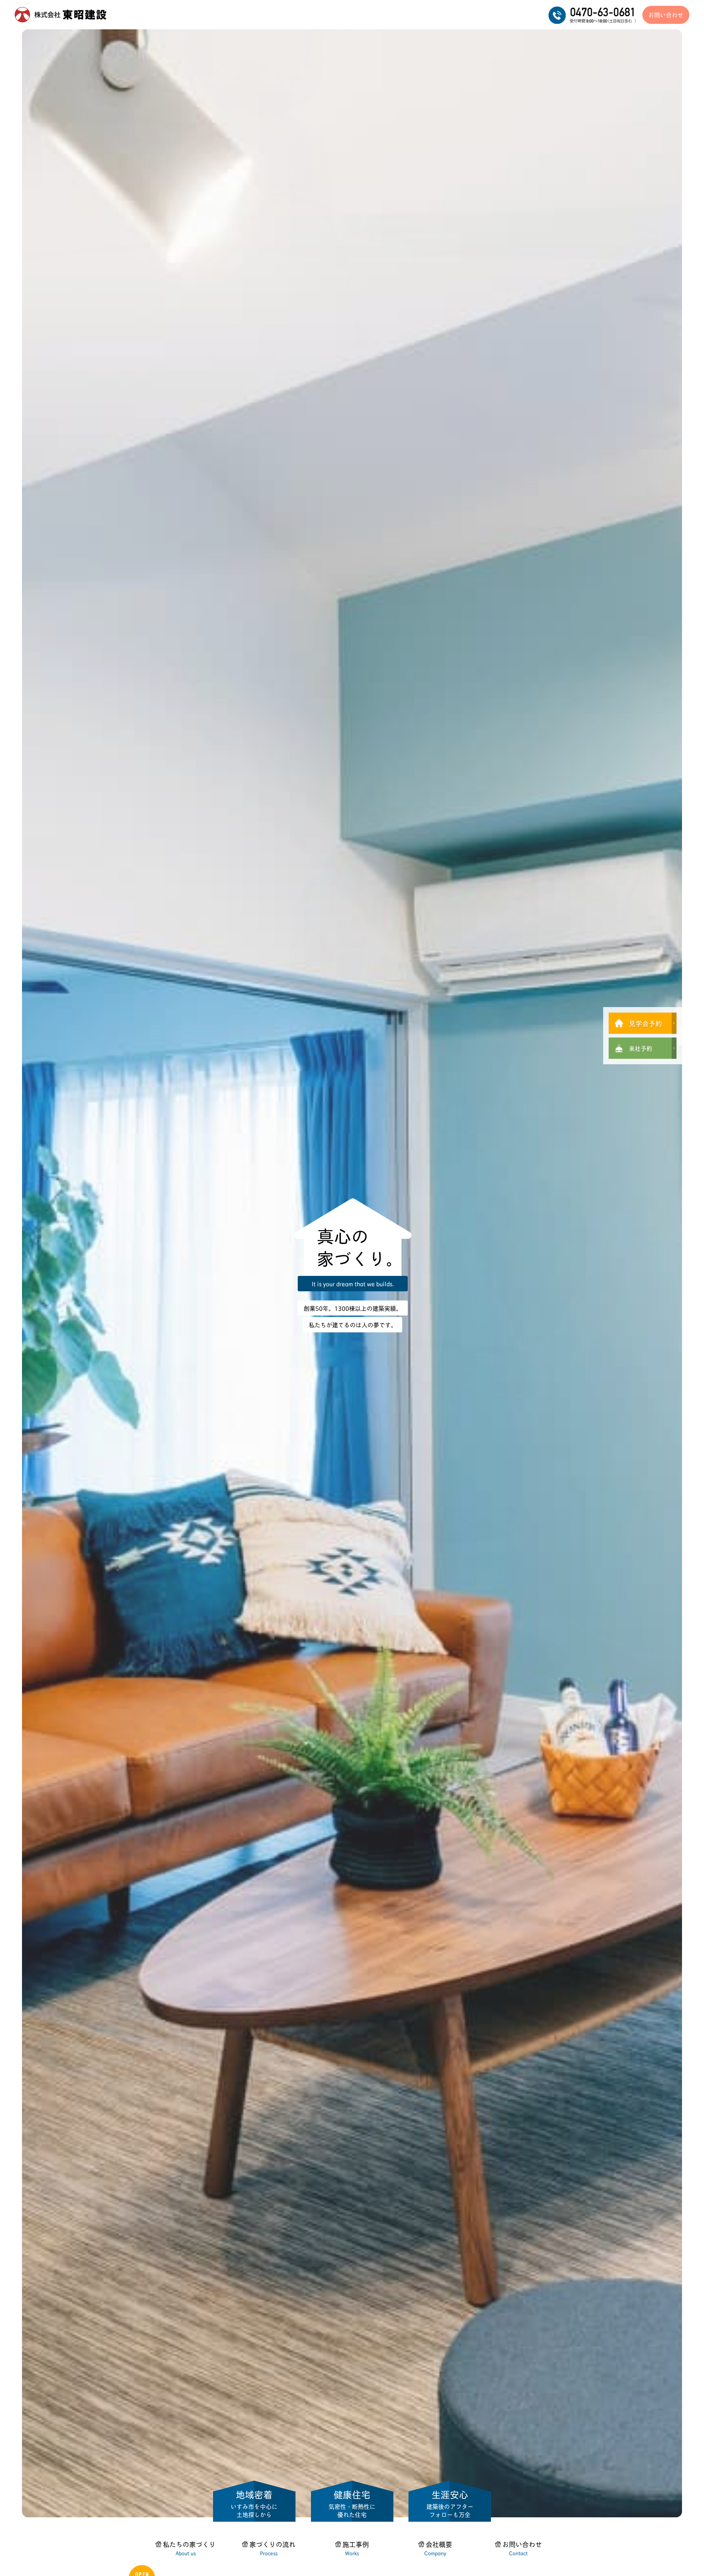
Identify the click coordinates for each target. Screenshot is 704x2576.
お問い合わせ (666, 14)
